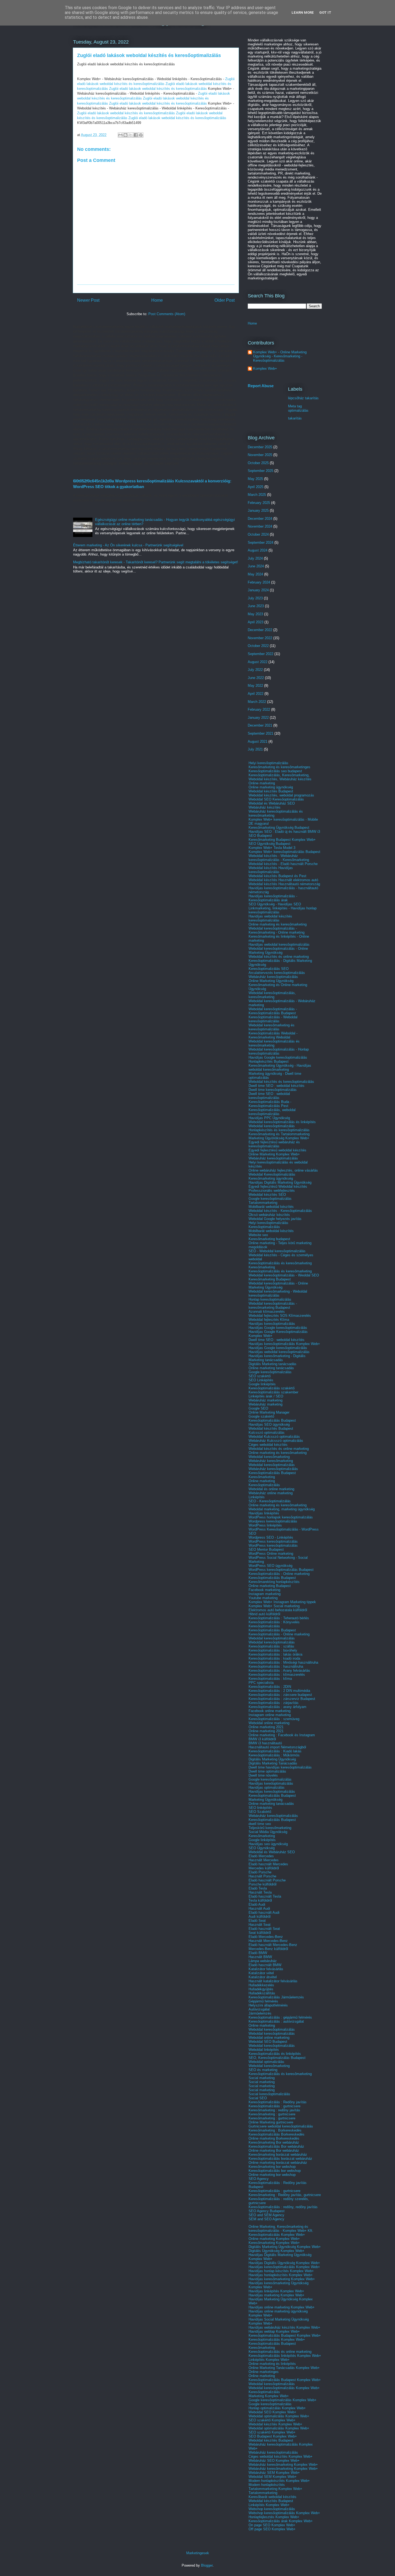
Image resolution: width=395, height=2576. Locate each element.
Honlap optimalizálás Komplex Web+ (277, 2408)
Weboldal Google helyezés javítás (275, 1219)
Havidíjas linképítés (264, 1513)
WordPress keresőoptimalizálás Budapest (281, 1570)
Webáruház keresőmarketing (271, 1461)
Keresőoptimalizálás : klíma (270, 1679)
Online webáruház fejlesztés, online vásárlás (283, 1170)
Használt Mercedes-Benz (268, 1941)
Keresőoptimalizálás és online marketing (280, 2352)
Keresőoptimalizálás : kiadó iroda (274, 1658)
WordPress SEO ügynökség (270, 1566)
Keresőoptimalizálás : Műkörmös (274, 1755)
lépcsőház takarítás (303, 398)
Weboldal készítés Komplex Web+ (275, 2424)
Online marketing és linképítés (272, 2364)
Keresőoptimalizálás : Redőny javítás (278, 2102)
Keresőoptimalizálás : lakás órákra (275, 1654)
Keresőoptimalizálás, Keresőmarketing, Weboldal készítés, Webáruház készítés (280, 777)
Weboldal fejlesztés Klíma (269, 1320)
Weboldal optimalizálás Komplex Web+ (279, 2416)
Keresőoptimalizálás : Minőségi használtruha (283, 1662)
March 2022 (257, 702)
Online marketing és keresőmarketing (278, 924)
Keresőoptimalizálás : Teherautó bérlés (279, 1618)
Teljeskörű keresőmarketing (270, 1828)
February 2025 (259, 503)
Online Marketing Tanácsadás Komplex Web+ (284, 2368)
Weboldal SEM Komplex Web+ (273, 2477)
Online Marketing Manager (269, 1412)
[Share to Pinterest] (141, 135)
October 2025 (258, 463)
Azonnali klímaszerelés (267, 1312)
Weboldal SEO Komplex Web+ (272, 2412)
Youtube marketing (263, 1598)
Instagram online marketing (270, 1715)
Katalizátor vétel (261, 1973)
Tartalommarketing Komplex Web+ (275, 2489)
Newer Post (88, 300)
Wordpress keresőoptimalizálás (273, 1521)
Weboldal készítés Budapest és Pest (277, 876)
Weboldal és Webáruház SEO (272, 803)
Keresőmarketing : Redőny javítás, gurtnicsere (285, 2195)
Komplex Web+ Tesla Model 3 (272, 848)
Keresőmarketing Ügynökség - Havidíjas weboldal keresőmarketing (280, 1068)
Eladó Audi (257, 1904)
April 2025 (256, 487)
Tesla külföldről (260, 1900)
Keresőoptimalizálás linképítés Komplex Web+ (285, 2356)
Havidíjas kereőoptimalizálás (271, 1783)
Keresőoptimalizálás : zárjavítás (274, 1703)
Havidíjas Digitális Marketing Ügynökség (280, 1182)
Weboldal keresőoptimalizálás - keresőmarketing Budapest (273, 1305)
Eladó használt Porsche (267, 1880)
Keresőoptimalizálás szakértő (272, 1388)
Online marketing (262, 783)
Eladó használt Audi (264, 1913)
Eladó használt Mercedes (268, 1864)
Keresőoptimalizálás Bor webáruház (276, 2146)
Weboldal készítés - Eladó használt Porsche (283, 864)
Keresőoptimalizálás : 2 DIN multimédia (279, 1691)
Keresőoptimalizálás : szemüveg (274, 1719)
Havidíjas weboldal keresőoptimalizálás (279, 944)
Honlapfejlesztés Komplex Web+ (274, 2517)
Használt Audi (259, 1908)
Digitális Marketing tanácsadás (272, 1364)
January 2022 (258, 718)
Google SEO (258, 1408)
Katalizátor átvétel (263, 1977)
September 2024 (261, 542)
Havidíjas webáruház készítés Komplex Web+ (284, 2327)
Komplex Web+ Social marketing (274, 1606)
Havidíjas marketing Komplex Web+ (276, 2295)
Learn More (303, 13)
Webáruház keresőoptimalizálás (273, 977)
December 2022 (260, 630)
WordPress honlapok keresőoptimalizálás (281, 1517)
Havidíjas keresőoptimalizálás (272, 1324)
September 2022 (261, 654)
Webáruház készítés (265, 807)
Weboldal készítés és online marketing (279, 957)
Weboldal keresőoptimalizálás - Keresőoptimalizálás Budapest (273, 1011)
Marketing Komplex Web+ (269, 2396)
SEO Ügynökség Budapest (270, 844)
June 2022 (256, 678)
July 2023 (255, 598)
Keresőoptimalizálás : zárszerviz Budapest (282, 1699)
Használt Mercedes (264, 1860)
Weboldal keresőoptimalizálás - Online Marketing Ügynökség (278, 951)
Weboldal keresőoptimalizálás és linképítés (282, 1122)
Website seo (258, 1235)
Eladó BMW (258, 1953)
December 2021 (260, 725)
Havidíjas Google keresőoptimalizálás (278, 1057)
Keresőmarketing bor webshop (272, 2167)
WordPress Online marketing (271, 1554)
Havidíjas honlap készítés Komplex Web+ (281, 2271)
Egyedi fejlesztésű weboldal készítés (277, 1150)
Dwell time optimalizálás (267, 1771)
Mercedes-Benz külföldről (268, 1949)
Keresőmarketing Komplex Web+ (274, 2243)
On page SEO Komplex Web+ (272, 2525)
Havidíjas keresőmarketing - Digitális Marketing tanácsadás (277, 1358)
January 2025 (258, 510)
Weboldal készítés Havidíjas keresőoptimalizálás (271, 870)
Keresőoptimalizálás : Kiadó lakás (275, 1751)
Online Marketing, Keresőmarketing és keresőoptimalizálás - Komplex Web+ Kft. (281, 2229)
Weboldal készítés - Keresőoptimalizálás (280, 1211)
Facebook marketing (264, 1590)
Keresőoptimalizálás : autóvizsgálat (276, 2021)
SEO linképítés (260, 1808)
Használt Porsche (262, 1876)
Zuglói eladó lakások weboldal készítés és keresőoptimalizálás (158, 89)
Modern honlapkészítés (267, 2485)
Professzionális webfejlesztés (272, 1191)
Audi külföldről (260, 1917)
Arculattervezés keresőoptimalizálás (277, 973)
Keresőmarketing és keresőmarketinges (279, 767)
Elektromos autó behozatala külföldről (278, 1610)
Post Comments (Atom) (167, 314)
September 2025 (261, 471)
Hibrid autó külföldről (264, 1614)
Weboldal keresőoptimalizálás (272, 1126)
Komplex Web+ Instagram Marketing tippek (282, 1602)
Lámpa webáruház (263, 1961)
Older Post (225, 300)
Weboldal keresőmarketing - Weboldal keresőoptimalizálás (278, 1293)
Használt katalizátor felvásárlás (273, 1981)
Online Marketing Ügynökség (271, 981)
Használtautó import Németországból (277, 1747)
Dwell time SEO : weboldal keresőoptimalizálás (269, 1096)
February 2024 (259, 582)
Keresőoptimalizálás (264, 1227)
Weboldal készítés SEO (267, 1195)
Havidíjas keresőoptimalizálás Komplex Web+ (284, 1344)
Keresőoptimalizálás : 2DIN (270, 1687)
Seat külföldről (260, 1933)
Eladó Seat (257, 1921)
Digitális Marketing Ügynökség (272, 1759)
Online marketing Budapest (270, 1586)
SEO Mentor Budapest (266, 1549)
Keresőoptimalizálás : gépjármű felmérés (280, 2017)
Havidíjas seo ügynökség (268, 1844)
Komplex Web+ (265, 369)
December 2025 (260, 447)
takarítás (295, 418)
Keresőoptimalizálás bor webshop (275, 2171)
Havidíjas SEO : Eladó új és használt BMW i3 (284, 832)
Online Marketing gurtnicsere (271, 2122)
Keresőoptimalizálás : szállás (271, 1646)
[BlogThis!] (125, 135)
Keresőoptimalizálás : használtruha (276, 1666)
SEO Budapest (260, 836)
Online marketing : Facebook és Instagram (282, 1735)
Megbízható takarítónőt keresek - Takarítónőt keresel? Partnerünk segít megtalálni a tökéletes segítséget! (156, 562)
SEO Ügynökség (262, 1848)
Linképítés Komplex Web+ (269, 2360)
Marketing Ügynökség (265, 1800)
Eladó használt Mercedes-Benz (273, 1945)
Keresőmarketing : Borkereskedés (275, 2130)
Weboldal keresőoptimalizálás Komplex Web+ (284, 2388)
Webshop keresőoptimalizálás (272, 2509)
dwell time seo (260, 1824)
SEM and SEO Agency (266, 2219)
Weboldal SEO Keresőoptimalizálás (276, 799)
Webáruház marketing (265, 1400)
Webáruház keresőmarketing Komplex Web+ (283, 2465)
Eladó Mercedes (261, 1856)
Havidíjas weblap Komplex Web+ (274, 2331)
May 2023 (255, 614)
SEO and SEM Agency (266, 2215)
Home (157, 300)
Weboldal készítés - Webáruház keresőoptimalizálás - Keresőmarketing (279, 858)
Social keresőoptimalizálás (269, 2094)
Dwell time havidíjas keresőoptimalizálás (280, 1767)
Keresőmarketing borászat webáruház (278, 2155)
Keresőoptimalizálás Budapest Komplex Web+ (285, 2335)
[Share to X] (131, 135)
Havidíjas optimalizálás (267, 1787)
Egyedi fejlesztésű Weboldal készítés (278, 1186)
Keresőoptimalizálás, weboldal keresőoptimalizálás (272, 1112)
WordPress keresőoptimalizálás (273, 1541)
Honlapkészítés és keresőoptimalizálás (279, 1130)
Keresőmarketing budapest (269, 1239)
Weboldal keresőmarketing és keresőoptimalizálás (272, 1027)
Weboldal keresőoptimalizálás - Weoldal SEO (284, 1275)
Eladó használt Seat (264, 1929)
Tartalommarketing (263, 1203)
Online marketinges (264, 2372)
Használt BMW (260, 1957)
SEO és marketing (263, 2070)
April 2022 (256, 694)
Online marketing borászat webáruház (278, 2163)
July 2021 (255, 749)
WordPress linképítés (265, 1525)
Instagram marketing (265, 1594)
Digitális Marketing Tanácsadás (273, 1763)
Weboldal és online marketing (271, 1489)
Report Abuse (261, 386)
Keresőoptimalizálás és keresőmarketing (280, 1263)
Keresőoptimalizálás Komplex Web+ (277, 2235)
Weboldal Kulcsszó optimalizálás (274, 1437)
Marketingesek (198, 2553)
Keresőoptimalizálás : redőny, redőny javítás (283, 2207)
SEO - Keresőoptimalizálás (270, 1501)
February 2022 (259, 709)
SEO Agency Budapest (267, 2211)
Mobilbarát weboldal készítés (271, 1207)
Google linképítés (262, 1384)
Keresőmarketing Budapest (270, 1279)
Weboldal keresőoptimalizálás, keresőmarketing (272, 995)
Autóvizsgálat (259, 2009)
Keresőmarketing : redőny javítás (274, 2110)
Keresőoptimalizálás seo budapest (275, 771)
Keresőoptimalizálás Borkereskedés (276, 2134)
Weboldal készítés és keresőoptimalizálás (281, 1082)
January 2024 (258, 590)
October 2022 (258, 646)
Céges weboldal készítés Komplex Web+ (281, 2456)
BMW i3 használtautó (265, 1743)
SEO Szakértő (260, 1812)
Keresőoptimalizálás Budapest (272, 1420)
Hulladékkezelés (261, 1985)
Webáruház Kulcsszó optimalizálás (276, 1441)
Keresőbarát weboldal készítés (272, 2497)
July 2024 (255, 558)
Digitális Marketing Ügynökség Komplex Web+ (285, 2247)
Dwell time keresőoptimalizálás (273, 1090)
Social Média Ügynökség (268, 1832)
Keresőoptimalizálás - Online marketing (279, 1574)
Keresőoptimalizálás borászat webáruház (280, 2159)
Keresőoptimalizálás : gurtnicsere (274, 2106)
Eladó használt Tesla (265, 1896)
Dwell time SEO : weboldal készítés (276, 1086)
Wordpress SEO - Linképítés (271, 1537)
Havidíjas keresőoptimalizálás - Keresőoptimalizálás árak (273, 898)
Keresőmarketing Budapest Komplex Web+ (282, 840)
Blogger (207, 2565)
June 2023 (256, 606)
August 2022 (258, 662)
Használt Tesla (260, 1892)
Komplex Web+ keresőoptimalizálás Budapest (284, 852)
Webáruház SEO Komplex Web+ (274, 2461)
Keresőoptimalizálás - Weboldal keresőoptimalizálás (273, 1019)
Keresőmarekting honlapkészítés (274, 1582)
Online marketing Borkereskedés (274, 2138)
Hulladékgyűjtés (261, 1989)
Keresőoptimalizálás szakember (273, 1392)
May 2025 (255, 479)
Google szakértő (261, 1416)
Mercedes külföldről (264, 1868)
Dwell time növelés (263, 1775)
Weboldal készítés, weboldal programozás (281, 795)
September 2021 (261, 733)
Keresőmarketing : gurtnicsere (272, 2114)
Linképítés (257, 1497)
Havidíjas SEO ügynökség (269, 1424)
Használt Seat (260, 1925)
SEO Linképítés (261, 1380)
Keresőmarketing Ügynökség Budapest (279, 828)
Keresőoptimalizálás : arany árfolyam (277, 1707)
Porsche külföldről (263, 1884)
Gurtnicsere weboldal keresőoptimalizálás (281, 2126)
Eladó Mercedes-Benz (266, 1937)
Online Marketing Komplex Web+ (274, 1154)
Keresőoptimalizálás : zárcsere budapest (280, 1695)
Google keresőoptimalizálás (270, 1199)
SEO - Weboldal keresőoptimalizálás (277, 1251)
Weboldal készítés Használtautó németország (284, 884)
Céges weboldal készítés (268, 1445)
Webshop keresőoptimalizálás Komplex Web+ (284, 2513)
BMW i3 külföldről (262, 1739)
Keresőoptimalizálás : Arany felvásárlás (279, 1671)
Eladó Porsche (260, 1872)
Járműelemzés (260, 2013)
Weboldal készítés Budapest (271, 791)
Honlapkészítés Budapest (269, 1061)
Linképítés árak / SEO (266, 1396)
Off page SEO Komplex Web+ (272, 2529)
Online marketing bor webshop (272, 2175)
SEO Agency (259, 2179)
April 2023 (256, 622)
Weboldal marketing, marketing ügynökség (282, 1509)
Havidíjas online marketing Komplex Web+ (282, 2307)
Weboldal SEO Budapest (268, 2042)
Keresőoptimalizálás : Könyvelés (274, 1622)
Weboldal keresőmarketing (269, 1457)
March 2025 (257, 495)
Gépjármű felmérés (263, 2001)
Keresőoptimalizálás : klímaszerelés (277, 1675)
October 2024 (258, 534)
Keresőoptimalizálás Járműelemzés (276, 1997)
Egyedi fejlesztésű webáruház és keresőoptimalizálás (274, 1144)
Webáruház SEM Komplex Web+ (274, 2473)
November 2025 (260, 455)
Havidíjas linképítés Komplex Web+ (276, 2291)
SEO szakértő (260, 1376)
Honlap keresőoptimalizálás (270, 1299)
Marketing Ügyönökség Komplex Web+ (279, 1138)
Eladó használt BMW (265, 1965)
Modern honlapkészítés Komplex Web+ (279, 2481)
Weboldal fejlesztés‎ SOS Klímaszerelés (280, 1316)
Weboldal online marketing (269, 1723)
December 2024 (260, 519)
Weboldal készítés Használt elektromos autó (283, 880)
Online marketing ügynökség (271, 787)
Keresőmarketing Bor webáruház (274, 2142)
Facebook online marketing (270, 1711)
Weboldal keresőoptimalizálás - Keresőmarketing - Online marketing (276, 930)
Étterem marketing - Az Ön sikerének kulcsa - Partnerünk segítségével (128, 545)
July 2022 (255, 670)
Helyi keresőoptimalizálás (268, 763)
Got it (325, 13)
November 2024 (260, 526)
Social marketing (262, 2078)
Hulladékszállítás (262, 1993)
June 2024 (256, 566)
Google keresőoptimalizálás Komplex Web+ (283, 2400)
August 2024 (258, 550)
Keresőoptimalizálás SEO (269, 969)
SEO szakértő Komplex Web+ (272, 2420)
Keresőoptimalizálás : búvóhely (273, 1650)
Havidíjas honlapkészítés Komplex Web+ (281, 2275)
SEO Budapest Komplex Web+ (273, 2436)
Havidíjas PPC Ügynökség (269, 1118)
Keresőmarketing (262, 1267)
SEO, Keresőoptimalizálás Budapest (277, 2058)
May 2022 (255, 686)
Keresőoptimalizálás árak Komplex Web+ (281, 2521)
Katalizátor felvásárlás (266, 1969)
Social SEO (258, 2098)
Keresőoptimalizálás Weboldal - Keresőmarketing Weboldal (273, 1035)
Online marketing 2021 (266, 1727)
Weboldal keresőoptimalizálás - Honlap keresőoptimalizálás (279, 1051)
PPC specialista (261, 1683)
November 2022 (260, 638)
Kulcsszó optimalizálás (267, 1433)
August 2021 (258, 741)
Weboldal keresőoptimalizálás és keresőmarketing (274, 1043)
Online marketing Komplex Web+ (274, 2239)
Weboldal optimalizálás (266, 2062)
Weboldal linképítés (264, 2050)
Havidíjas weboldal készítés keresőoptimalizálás (270, 918)
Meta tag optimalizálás (298, 408)
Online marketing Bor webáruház (274, 2150)
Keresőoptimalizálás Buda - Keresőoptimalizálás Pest (270, 1104)
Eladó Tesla (258, 1888)
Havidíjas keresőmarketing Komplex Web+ (282, 2279)
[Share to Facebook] (136, 135)
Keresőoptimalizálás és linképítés (275, 2054)
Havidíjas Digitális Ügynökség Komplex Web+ (284, 2263)
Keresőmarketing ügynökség (271, 1178)
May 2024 (255, 574)
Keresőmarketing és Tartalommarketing (279, 1134)
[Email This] (120, 135)
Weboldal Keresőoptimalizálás (272, 1174)
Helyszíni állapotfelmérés (268, 2005)
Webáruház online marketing (271, 1493)
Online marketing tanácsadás (271, 1368)
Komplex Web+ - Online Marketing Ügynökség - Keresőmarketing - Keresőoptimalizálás (280, 356)
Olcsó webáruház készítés (269, 1215)
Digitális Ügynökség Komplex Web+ (276, 2251)
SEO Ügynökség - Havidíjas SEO (275, 904)
